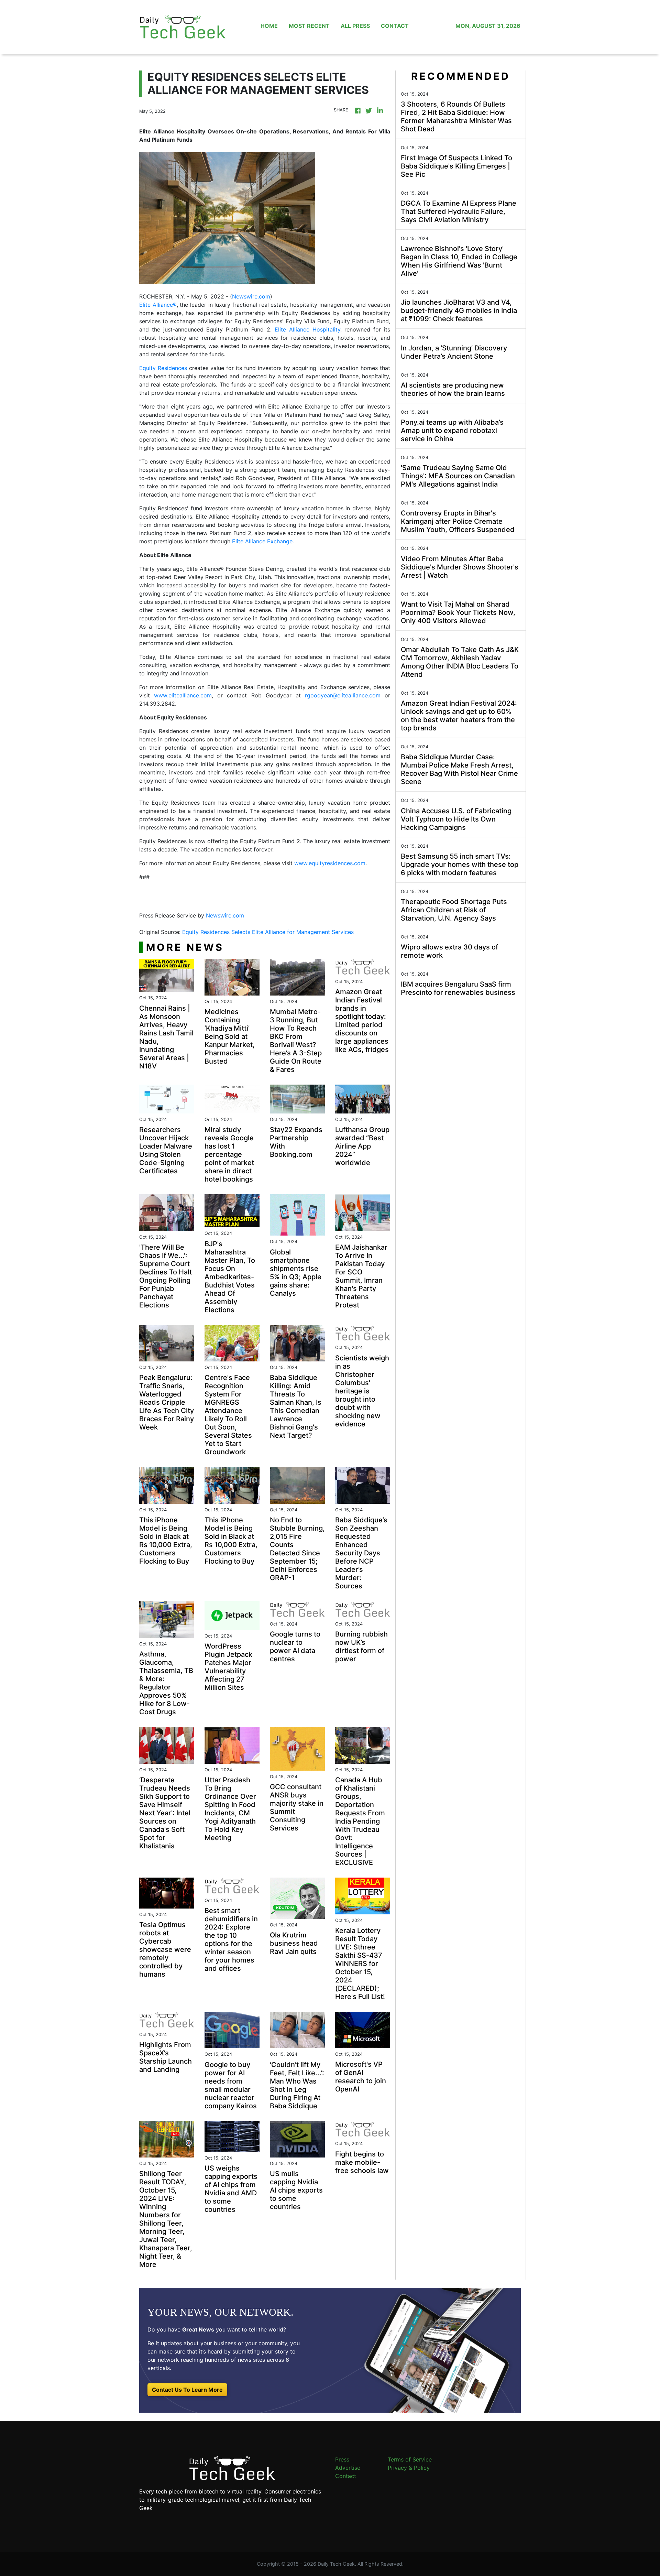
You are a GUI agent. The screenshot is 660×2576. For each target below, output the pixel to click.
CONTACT (395, 26)
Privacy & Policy (409, 2468)
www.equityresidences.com (330, 863)
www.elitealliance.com (183, 695)
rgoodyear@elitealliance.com (343, 695)
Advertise (348, 2468)
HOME (269, 26)
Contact (346, 2476)
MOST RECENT (309, 26)
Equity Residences (163, 368)
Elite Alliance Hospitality (307, 329)
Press (342, 2459)
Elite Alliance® (158, 305)
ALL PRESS (355, 26)
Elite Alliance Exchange (262, 541)
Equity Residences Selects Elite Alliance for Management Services (269, 932)
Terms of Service (410, 2459)
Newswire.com (251, 296)
